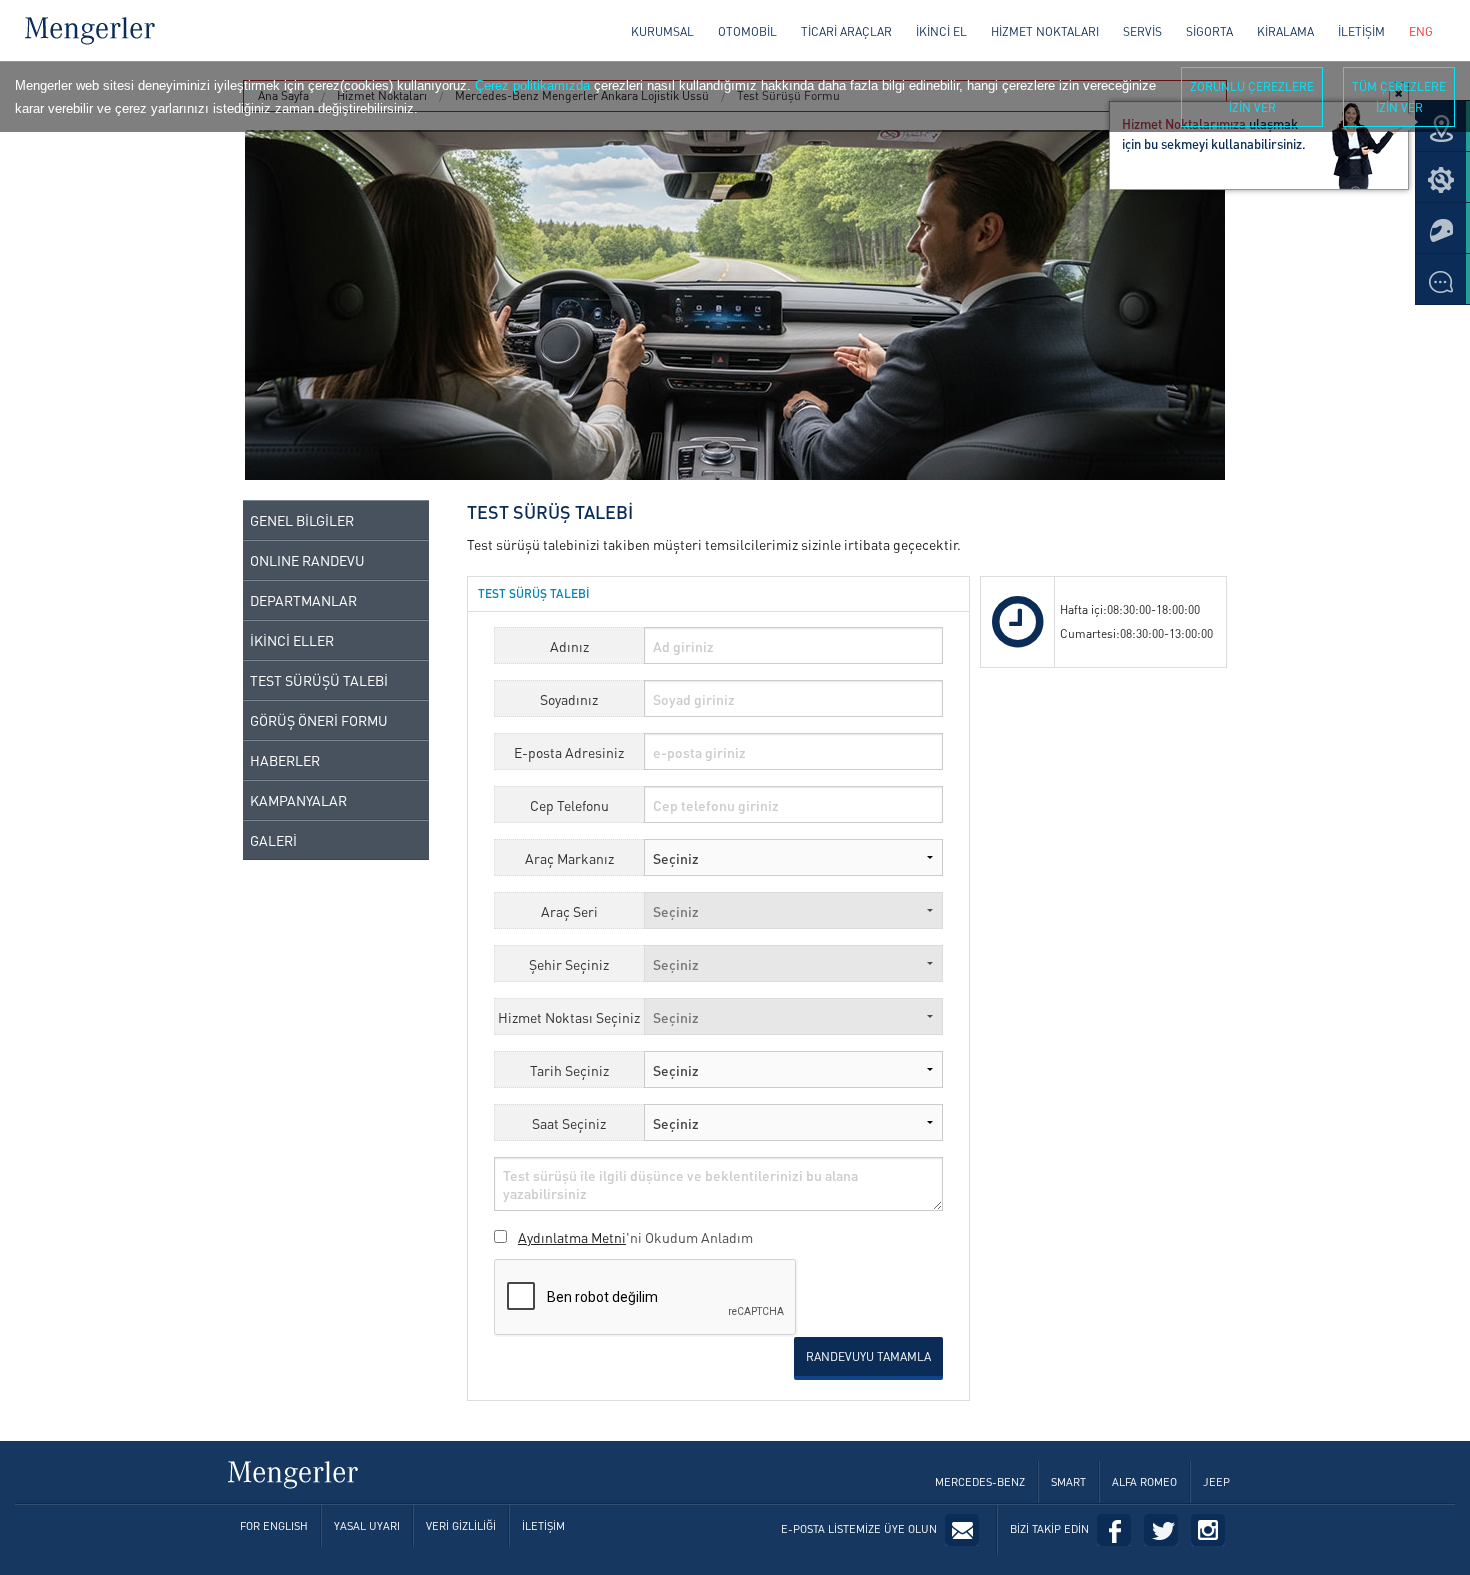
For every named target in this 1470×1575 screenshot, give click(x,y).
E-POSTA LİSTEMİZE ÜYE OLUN (859, 1529)
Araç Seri (569, 911)
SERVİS (1142, 31)
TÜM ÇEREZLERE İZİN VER (1399, 97)
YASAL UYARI (367, 1526)
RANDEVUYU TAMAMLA (868, 1356)
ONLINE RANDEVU (307, 560)
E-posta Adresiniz (569, 752)
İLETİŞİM (1361, 31)
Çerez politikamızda (532, 85)
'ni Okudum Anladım (635, 1237)
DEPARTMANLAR (303, 600)
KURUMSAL (662, 31)
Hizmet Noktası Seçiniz (569, 1017)
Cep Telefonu (569, 805)
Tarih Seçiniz (569, 1070)
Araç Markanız (569, 858)
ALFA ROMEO (1144, 1482)
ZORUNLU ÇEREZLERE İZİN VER (1252, 97)
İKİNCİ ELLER (292, 640)
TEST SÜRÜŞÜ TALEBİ (319, 680)
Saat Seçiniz (569, 1123)
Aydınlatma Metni (572, 1237)
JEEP (1216, 1482)
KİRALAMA (1285, 31)
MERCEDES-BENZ (980, 1482)
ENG (1421, 31)
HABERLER (285, 760)
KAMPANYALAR (298, 800)
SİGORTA (1209, 31)
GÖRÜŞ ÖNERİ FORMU (319, 720)
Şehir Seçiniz (569, 964)
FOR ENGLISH (274, 1526)
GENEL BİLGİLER (302, 520)
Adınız (569, 646)
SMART (1068, 1482)
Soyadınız (569, 699)
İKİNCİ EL (941, 31)
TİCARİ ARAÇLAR (846, 31)
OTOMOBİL (747, 31)
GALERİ (273, 840)
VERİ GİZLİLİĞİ (461, 1526)
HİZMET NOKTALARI (1045, 31)
